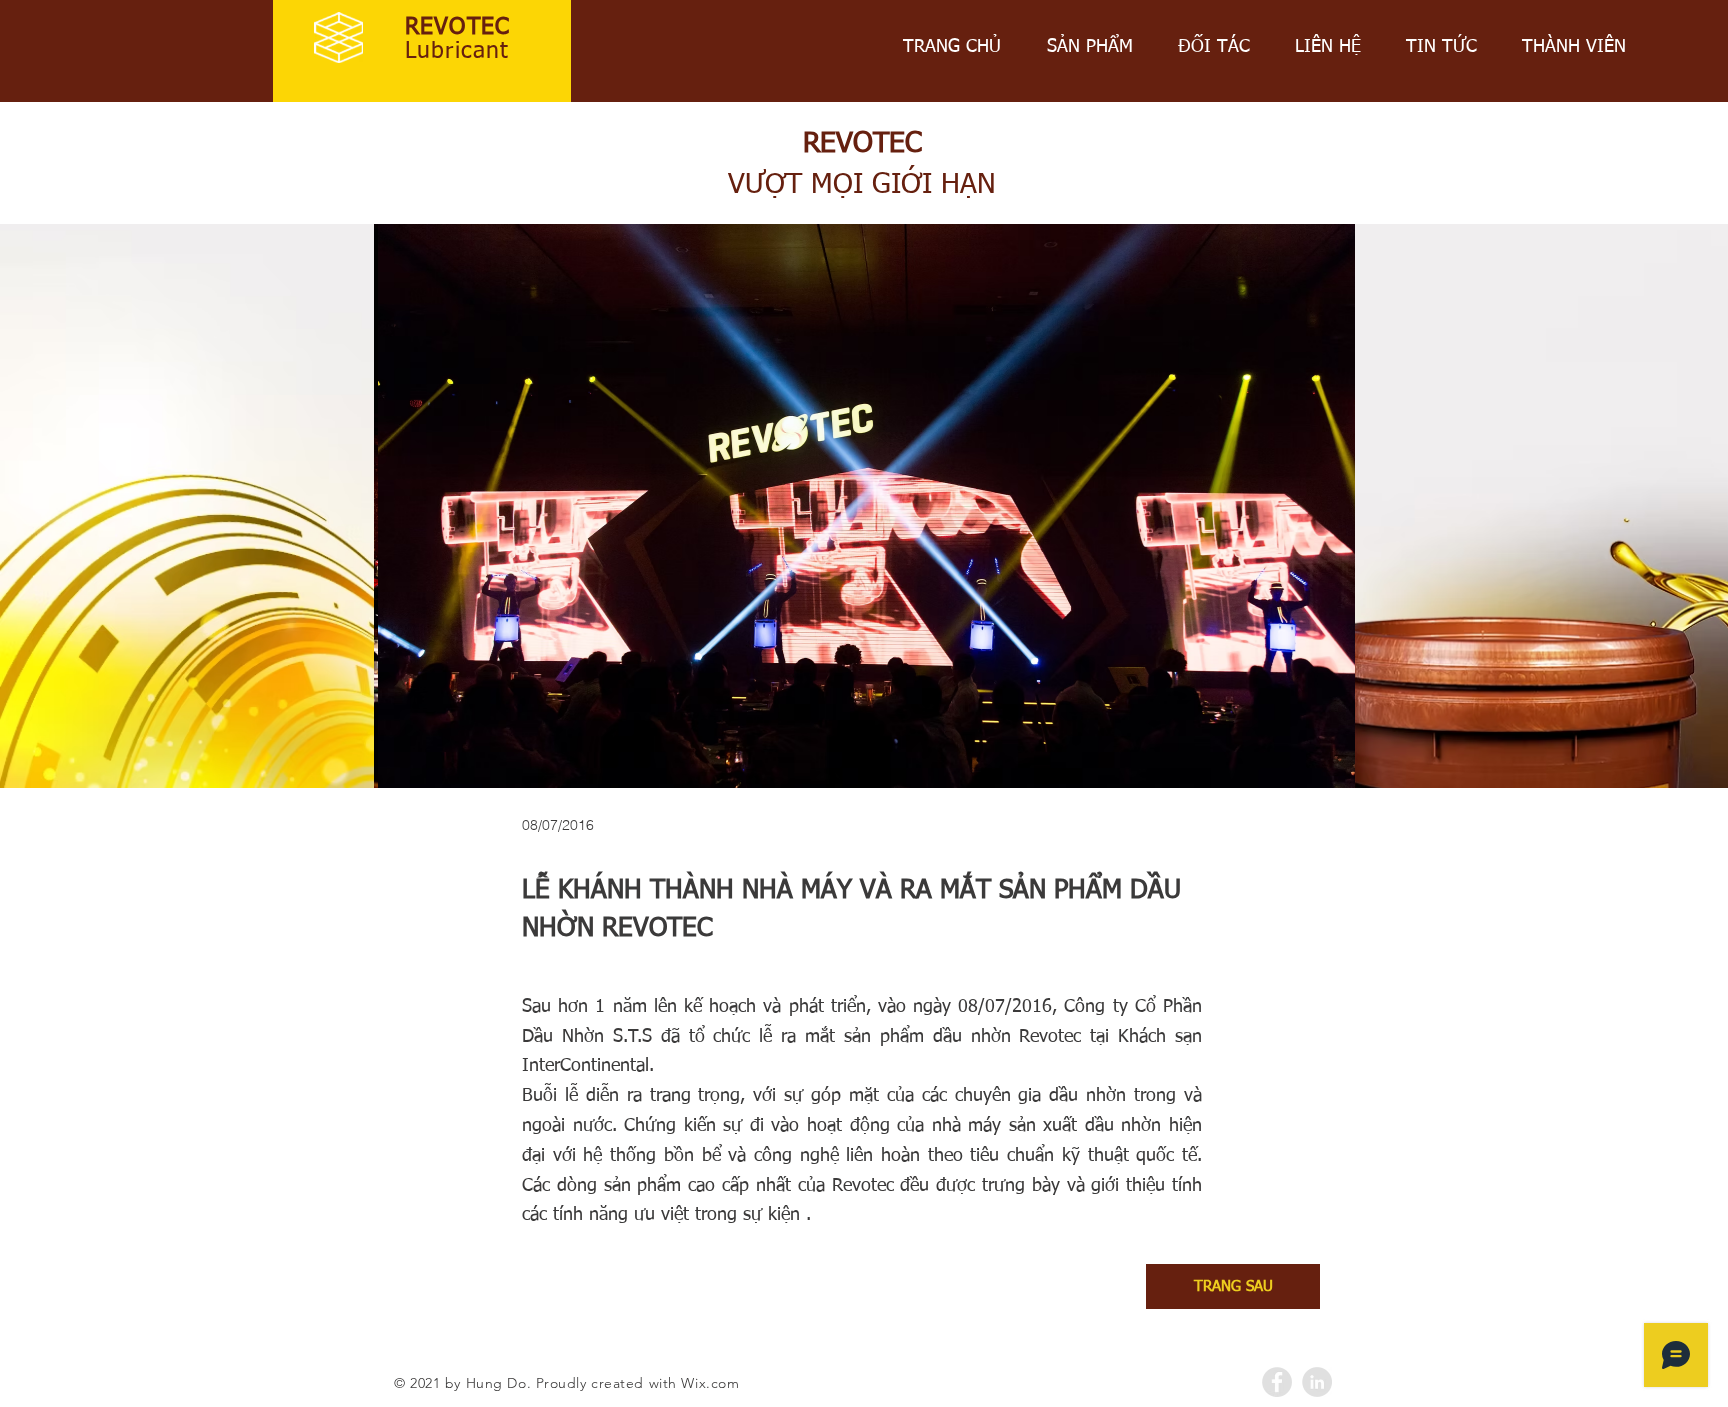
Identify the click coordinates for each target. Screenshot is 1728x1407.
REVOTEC (457, 27)
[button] (864, 509)
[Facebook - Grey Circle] (1277, 1382)
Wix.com (710, 1383)
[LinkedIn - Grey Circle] (1317, 1382)
